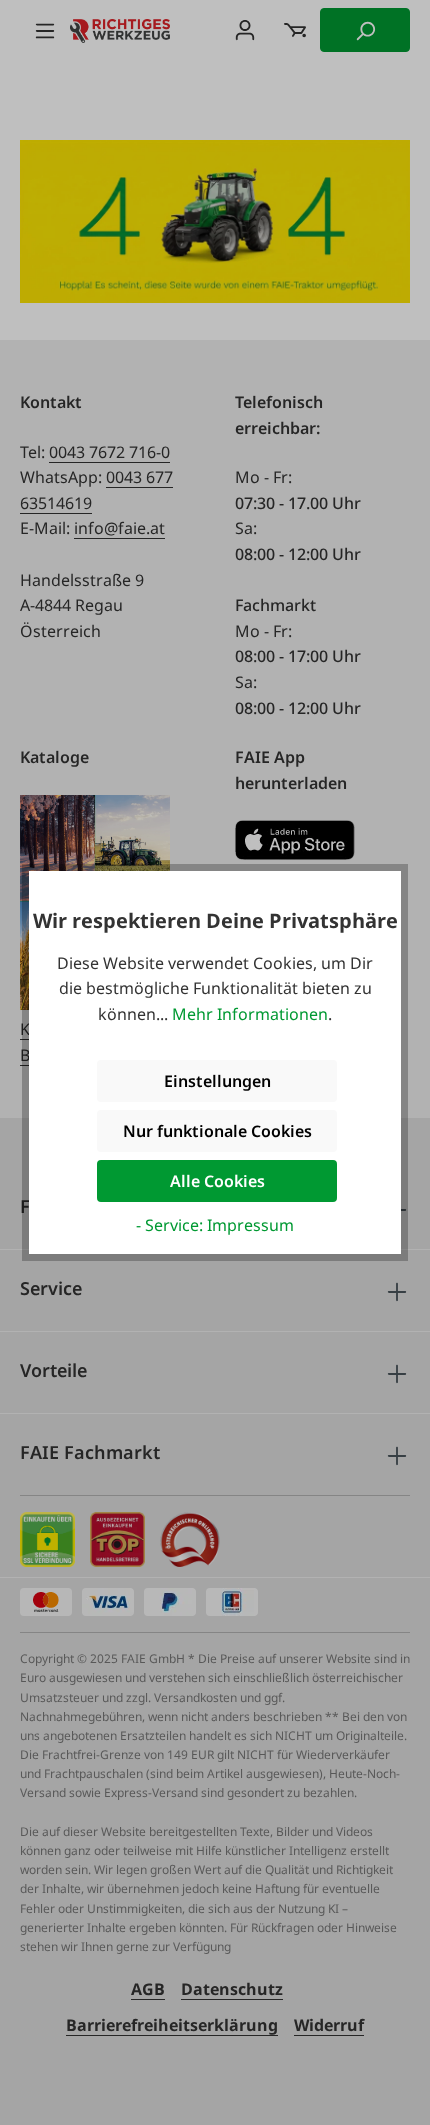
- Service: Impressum (215, 1225)
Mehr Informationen (250, 1014)
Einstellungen (217, 1081)
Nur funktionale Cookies (217, 1131)
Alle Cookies (217, 1181)
